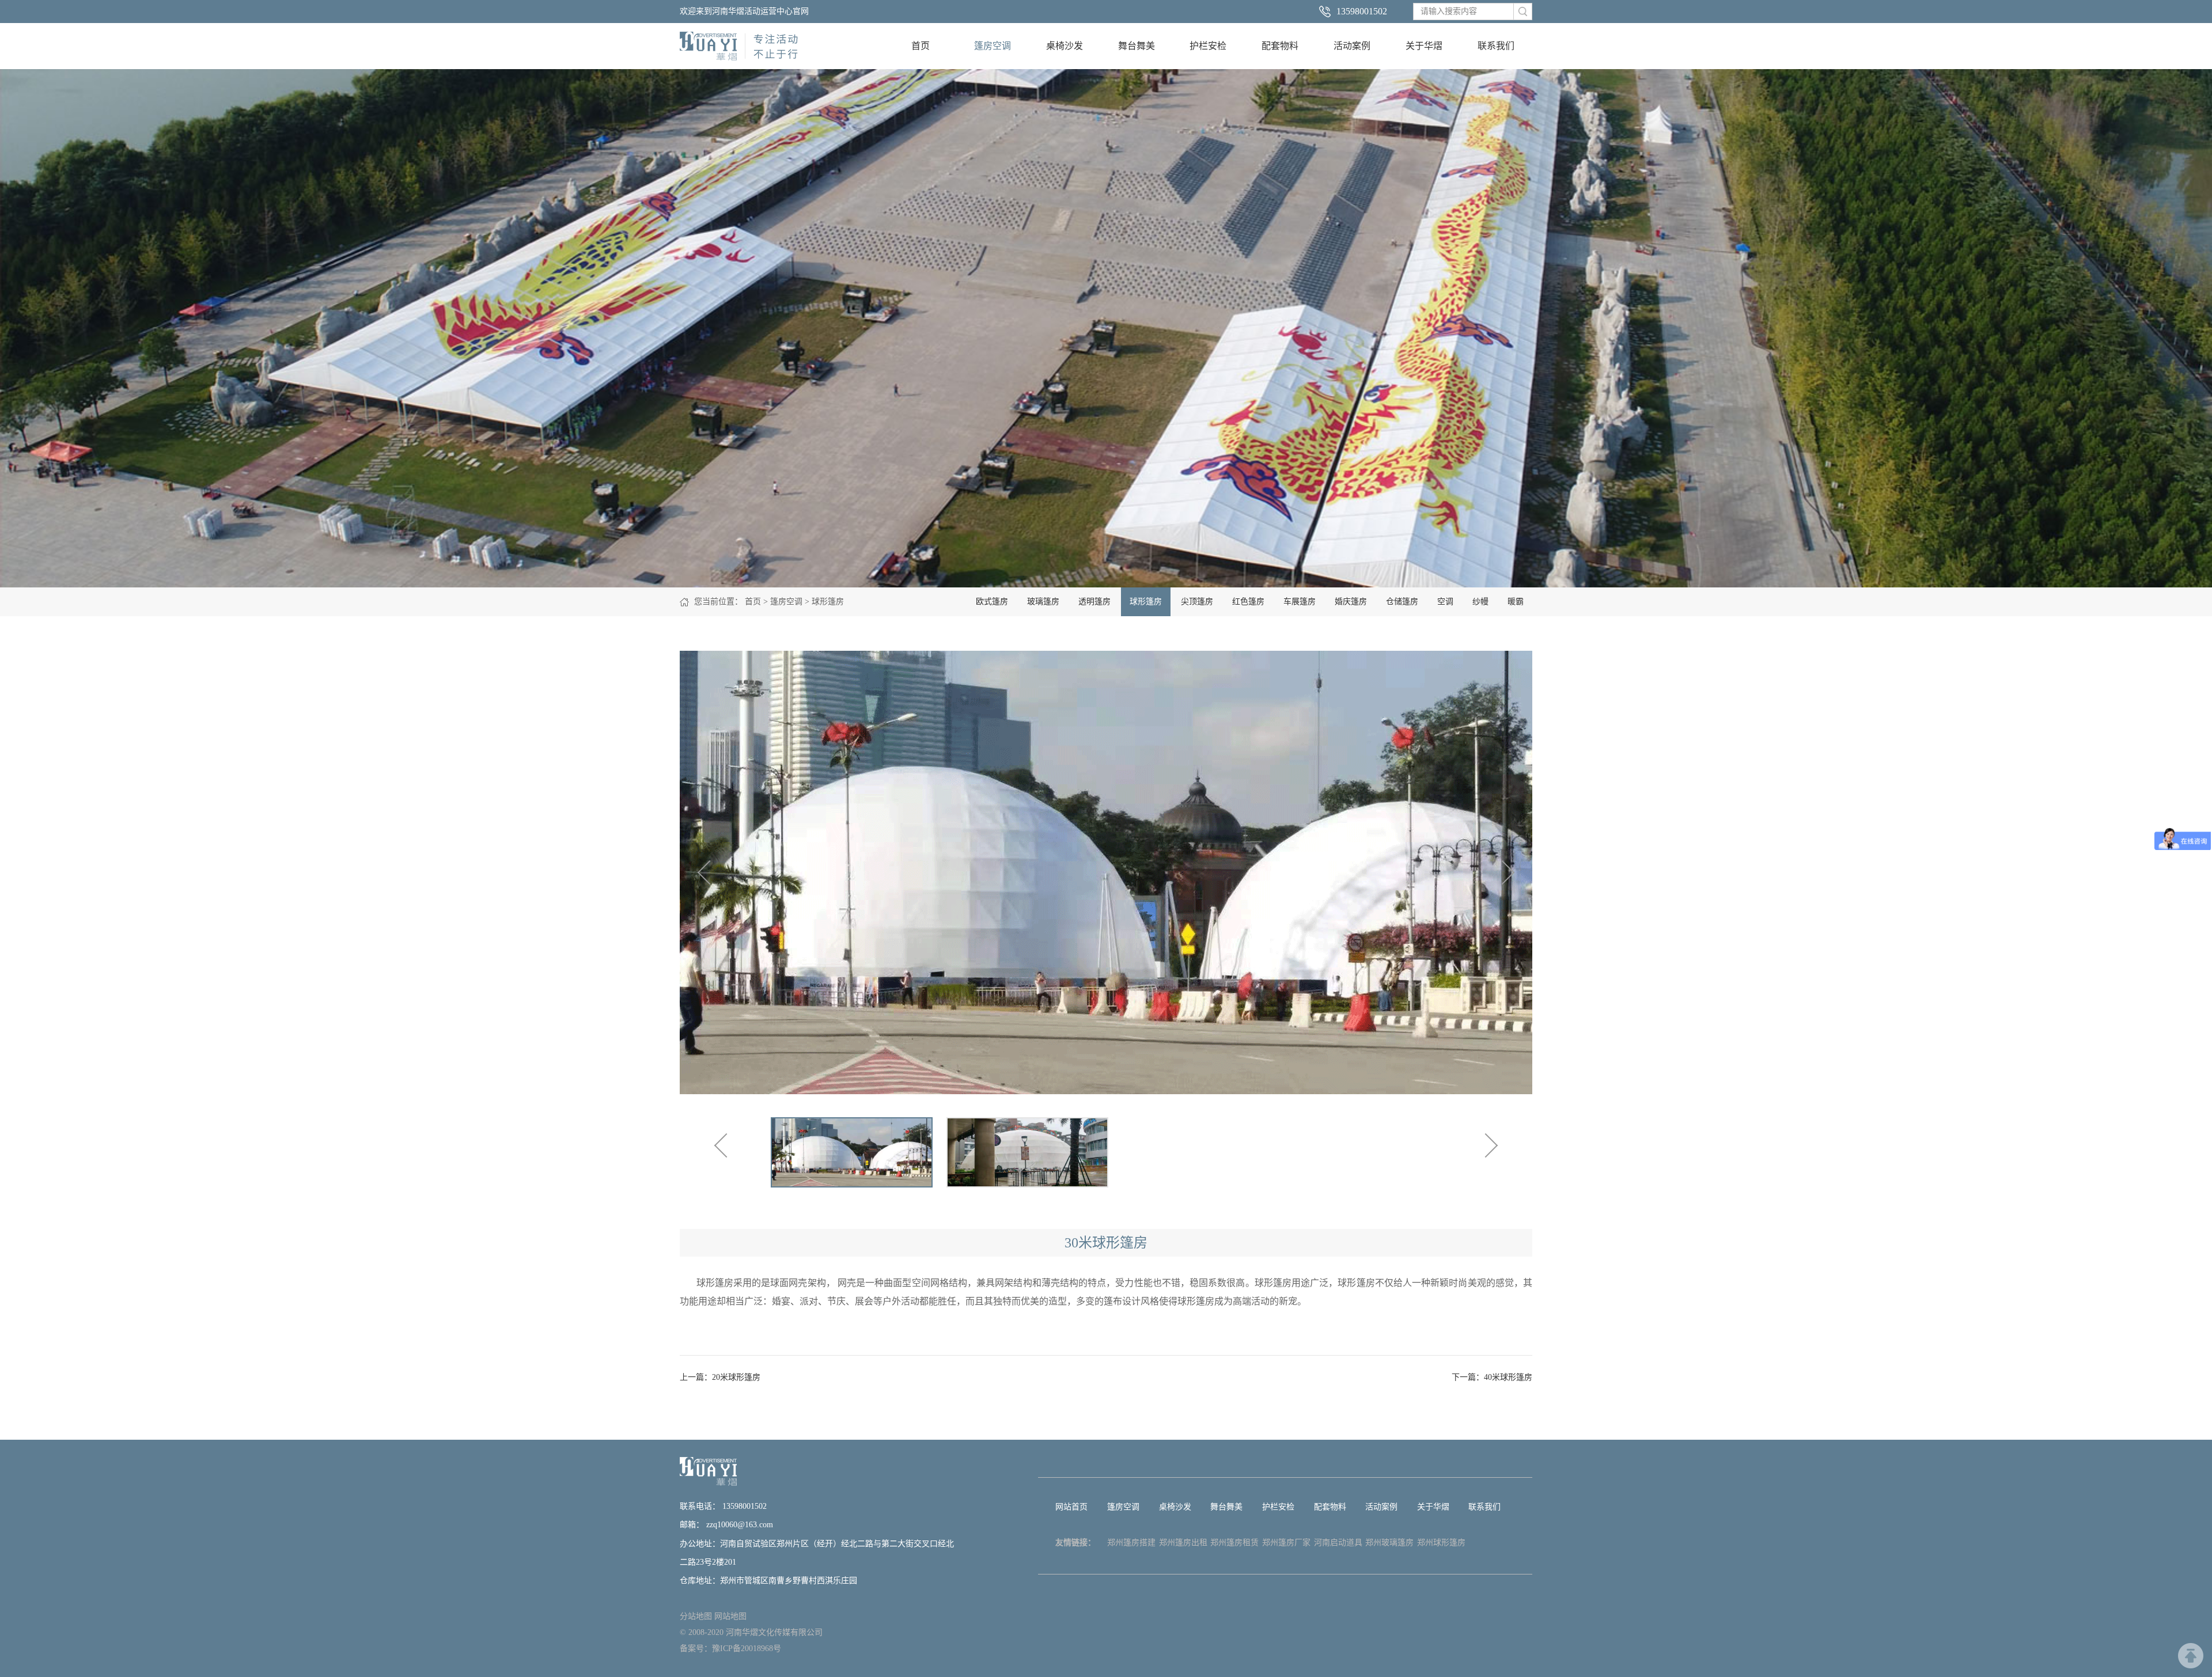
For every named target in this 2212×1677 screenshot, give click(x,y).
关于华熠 (1424, 46)
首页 (921, 46)
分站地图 (696, 1616)
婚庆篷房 (1351, 602)
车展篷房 (1300, 602)
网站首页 (1071, 1507)
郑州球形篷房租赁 (1441, 1545)
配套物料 (1280, 46)
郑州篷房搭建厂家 (1131, 1545)
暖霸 (1516, 602)
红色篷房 (1248, 602)
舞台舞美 (1137, 46)
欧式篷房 (992, 602)
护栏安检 (1208, 46)
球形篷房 (828, 602)
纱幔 (1480, 602)
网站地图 (730, 1616)
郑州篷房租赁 (1234, 1543)
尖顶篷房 (1197, 602)
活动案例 (1352, 46)
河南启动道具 (1338, 1543)
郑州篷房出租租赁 (1183, 1545)
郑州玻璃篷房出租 (1389, 1545)
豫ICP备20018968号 (747, 1648)
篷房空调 (993, 46)
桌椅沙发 (1065, 46)
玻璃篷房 (1043, 602)
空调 (1445, 602)
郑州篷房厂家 (1286, 1543)
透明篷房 (1094, 602)
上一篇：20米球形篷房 (720, 1377)
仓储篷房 (1402, 602)
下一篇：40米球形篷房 (1492, 1377)
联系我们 (1496, 46)
